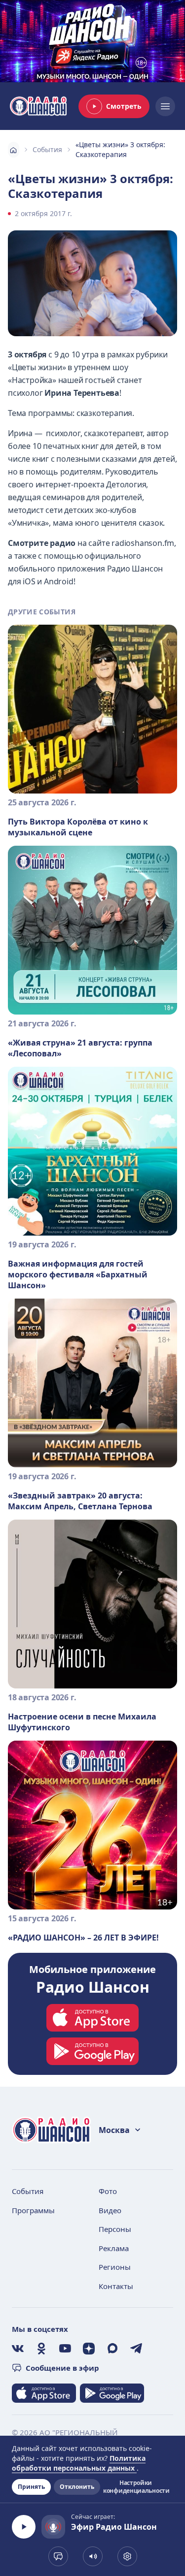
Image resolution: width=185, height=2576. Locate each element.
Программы (33, 2210)
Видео (110, 2210)
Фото (108, 2191)
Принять (31, 2487)
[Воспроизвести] (24, 2527)
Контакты (116, 2286)
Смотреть (124, 106)
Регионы (115, 2267)
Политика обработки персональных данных (79, 2463)
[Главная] (14, 150)
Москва (114, 2130)
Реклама (114, 2248)
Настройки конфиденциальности (136, 2487)
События (47, 149)
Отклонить (77, 2487)
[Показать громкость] (93, 2556)
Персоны (115, 2229)
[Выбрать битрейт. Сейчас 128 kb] (127, 2556)
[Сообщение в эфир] (58, 2556)
